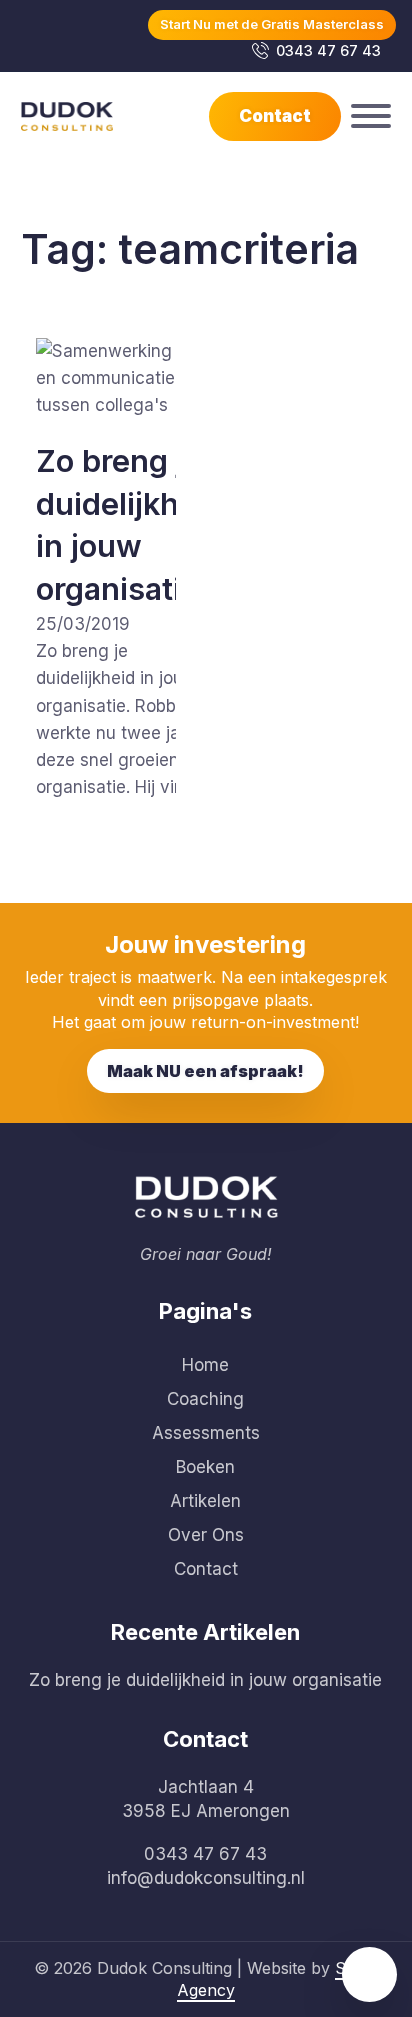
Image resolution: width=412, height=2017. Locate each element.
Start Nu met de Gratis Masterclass (272, 24)
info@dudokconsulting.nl (206, 1878)
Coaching (205, 1399)
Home (205, 1365)
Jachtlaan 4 (206, 1787)
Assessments (206, 1433)
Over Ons (206, 1535)
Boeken (205, 1467)
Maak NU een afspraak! (205, 1071)
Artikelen (205, 1501)
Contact (275, 116)
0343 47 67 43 (328, 50)
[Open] (371, 116)
